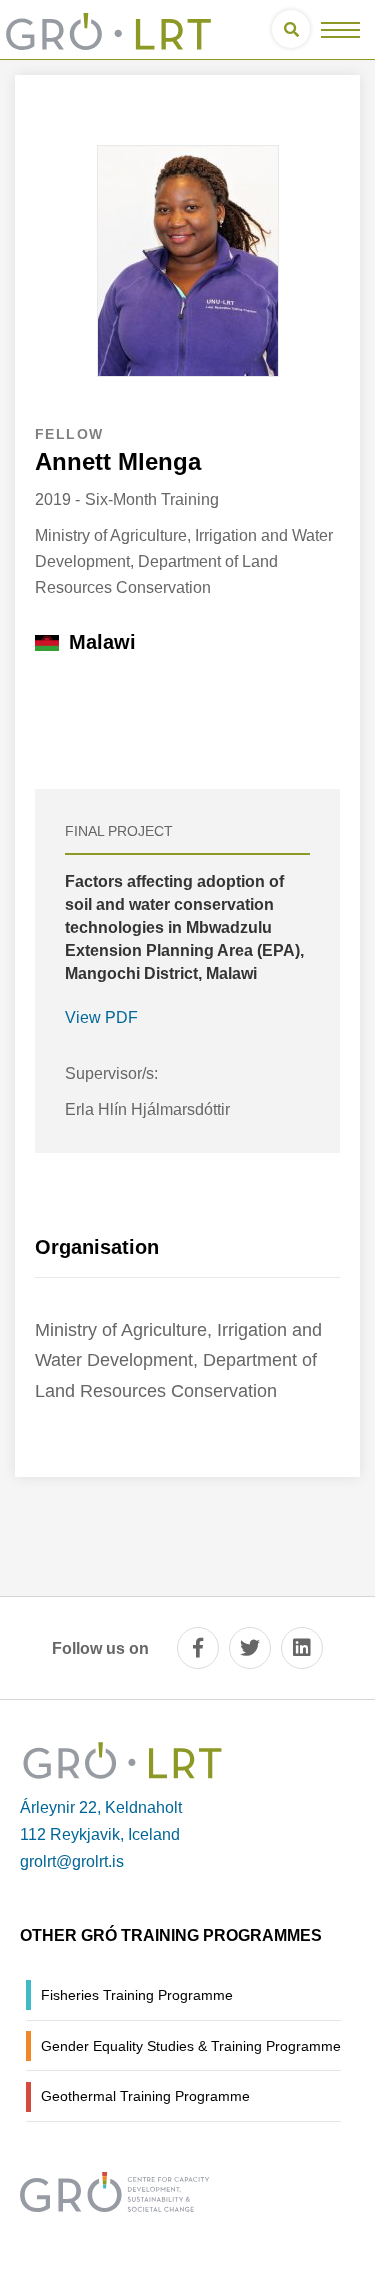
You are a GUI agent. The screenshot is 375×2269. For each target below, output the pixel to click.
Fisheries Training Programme (137, 1995)
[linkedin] (302, 1648)
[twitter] (250, 1648)
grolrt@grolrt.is (72, 1861)
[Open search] (291, 29)
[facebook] (198, 1648)
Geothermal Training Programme (145, 2096)
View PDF (101, 1017)
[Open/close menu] (340, 29)
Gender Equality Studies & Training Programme (191, 2046)
